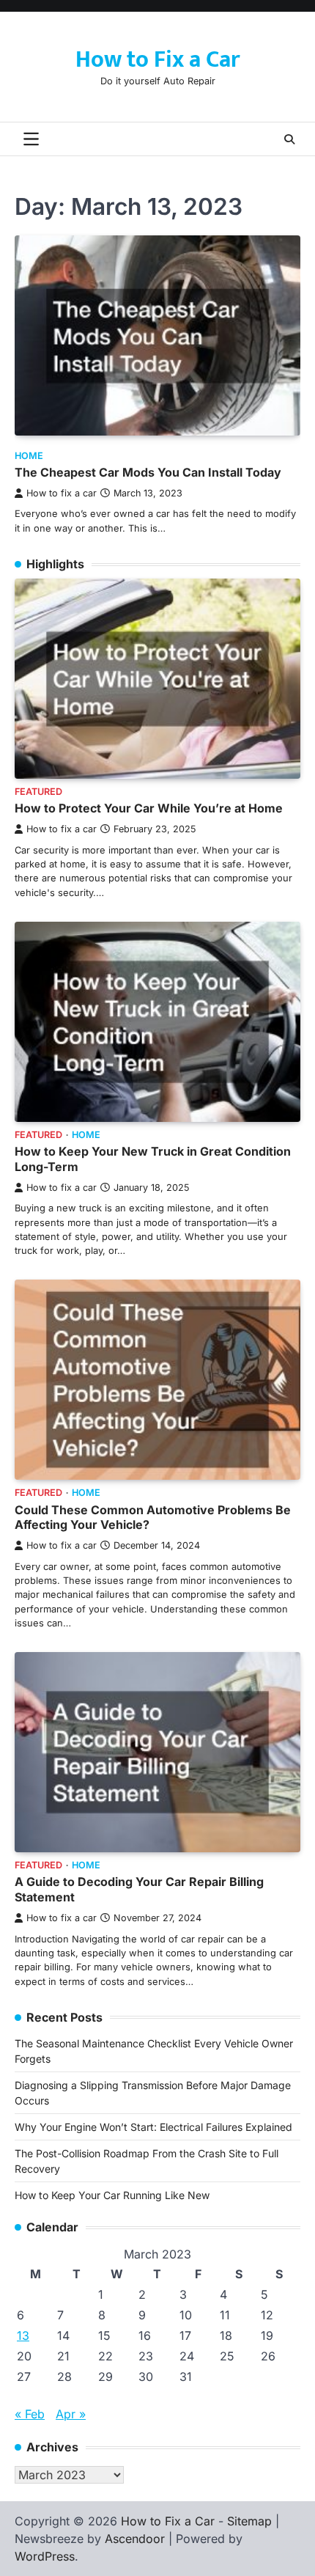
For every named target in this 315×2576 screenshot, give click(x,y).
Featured (38, 792)
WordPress (45, 2556)
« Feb (30, 2414)
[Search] (289, 139)
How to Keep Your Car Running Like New (112, 2195)
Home (29, 456)
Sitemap (249, 2521)
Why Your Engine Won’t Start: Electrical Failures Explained (153, 2127)
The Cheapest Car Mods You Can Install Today (148, 472)
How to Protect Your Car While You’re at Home (149, 808)
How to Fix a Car (157, 60)
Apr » (71, 2414)
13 (23, 2335)
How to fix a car (62, 493)
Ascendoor (135, 2539)
